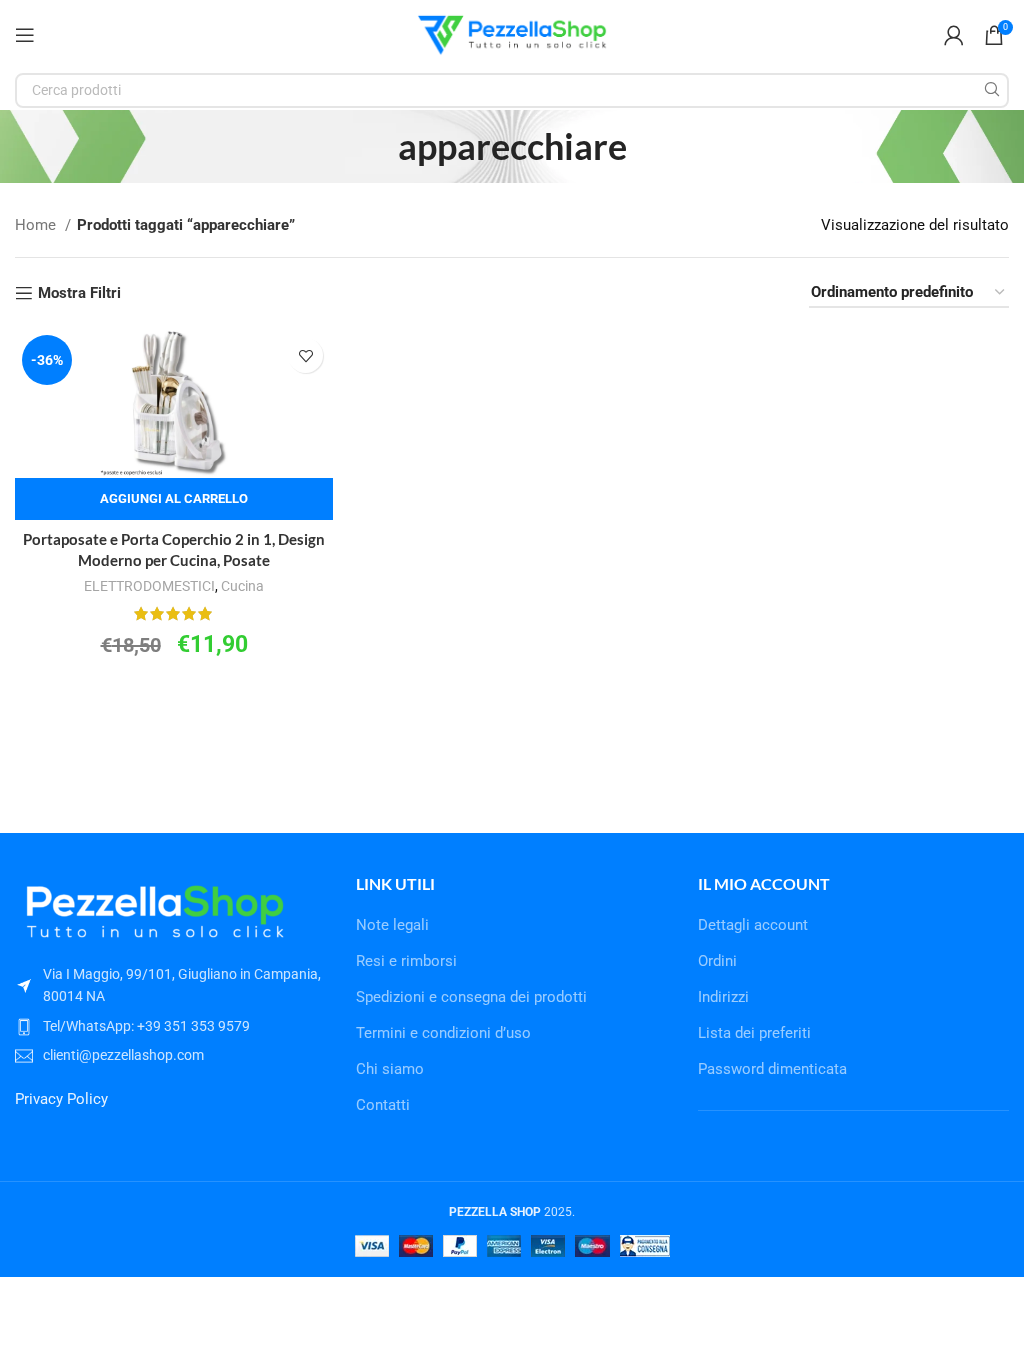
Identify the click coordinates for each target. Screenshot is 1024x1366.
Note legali (392, 925)
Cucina (242, 586)
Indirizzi (723, 997)
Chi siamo (390, 1069)
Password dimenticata (772, 1069)
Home (37, 225)
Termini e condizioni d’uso (443, 1033)
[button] (174, 499)
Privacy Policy (61, 1099)
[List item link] (170, 1026)
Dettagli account (753, 925)
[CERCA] (991, 90)
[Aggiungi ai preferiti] (305, 355)
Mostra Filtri (79, 293)
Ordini (717, 961)
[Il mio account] (954, 35)
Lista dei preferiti (754, 1033)
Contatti (383, 1105)
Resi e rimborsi (406, 961)
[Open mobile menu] (25, 35)
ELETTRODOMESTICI (149, 586)
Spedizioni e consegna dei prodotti (471, 997)
